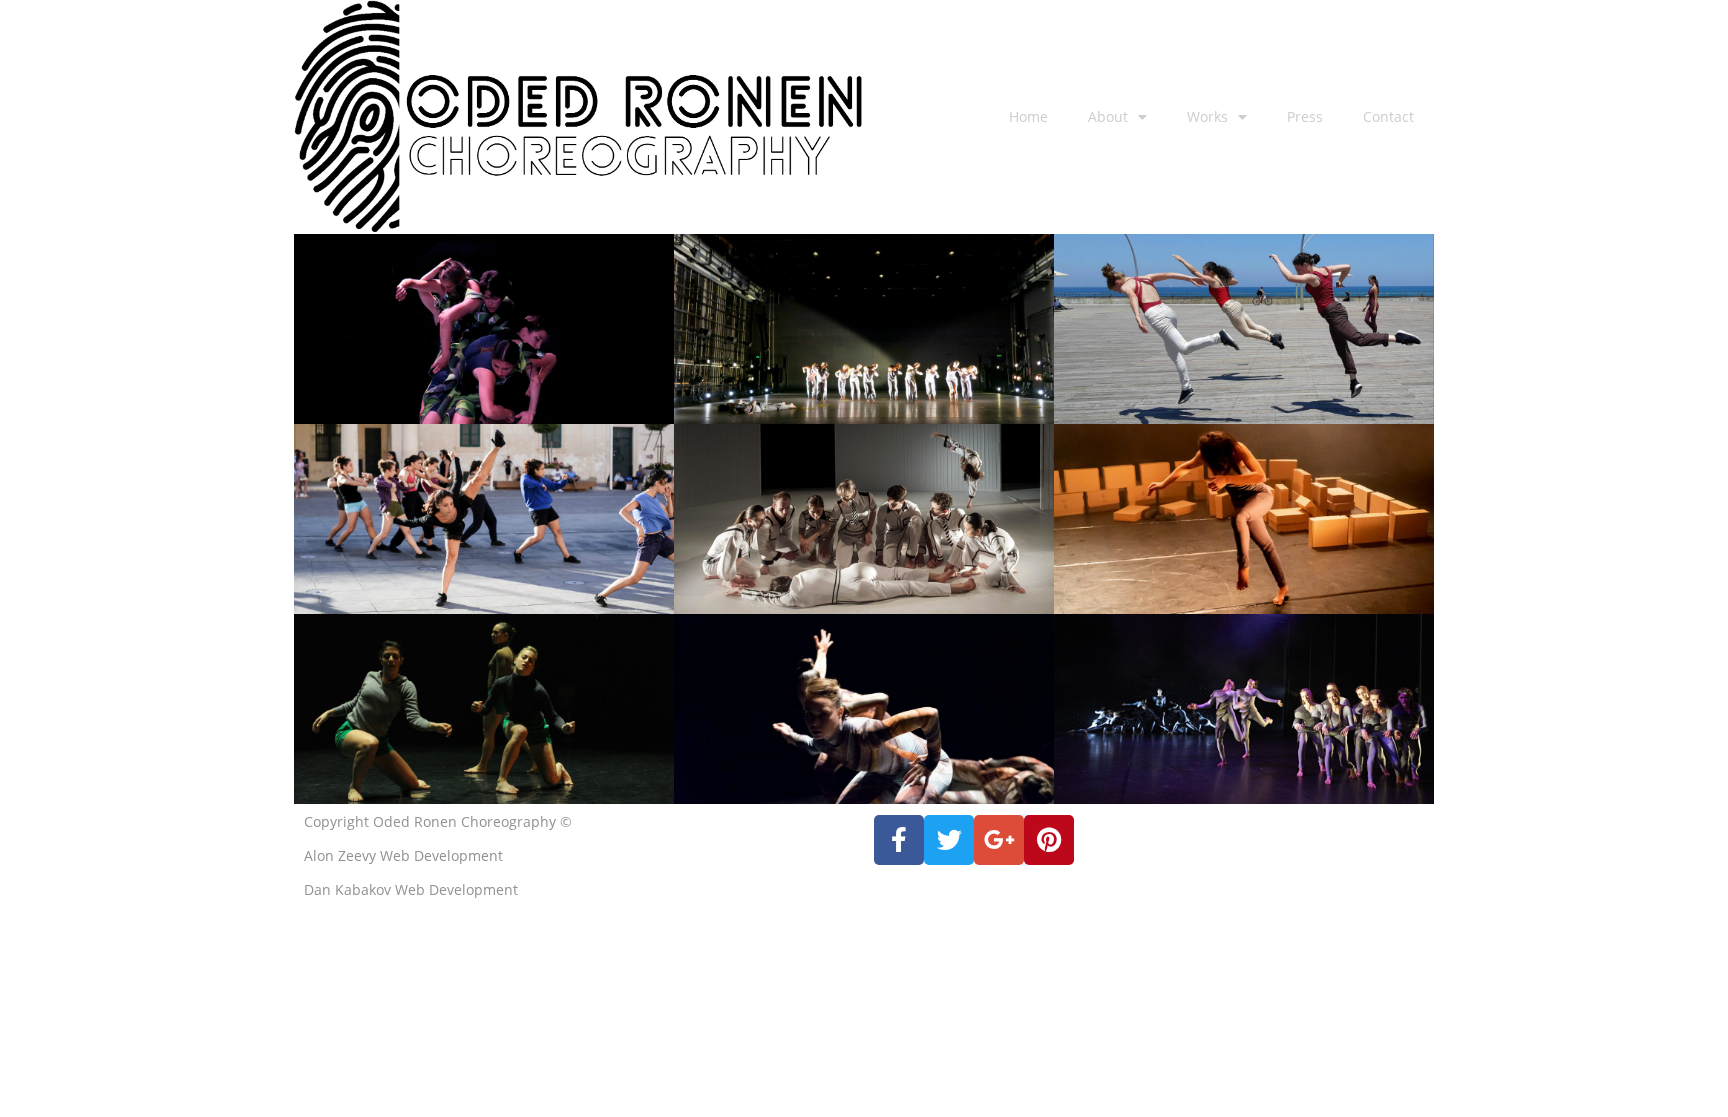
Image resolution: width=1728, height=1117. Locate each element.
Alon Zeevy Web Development (403, 855)
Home (1028, 116)
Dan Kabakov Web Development (411, 889)
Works (1207, 116)
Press (1305, 116)
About (1108, 116)
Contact (1388, 116)
